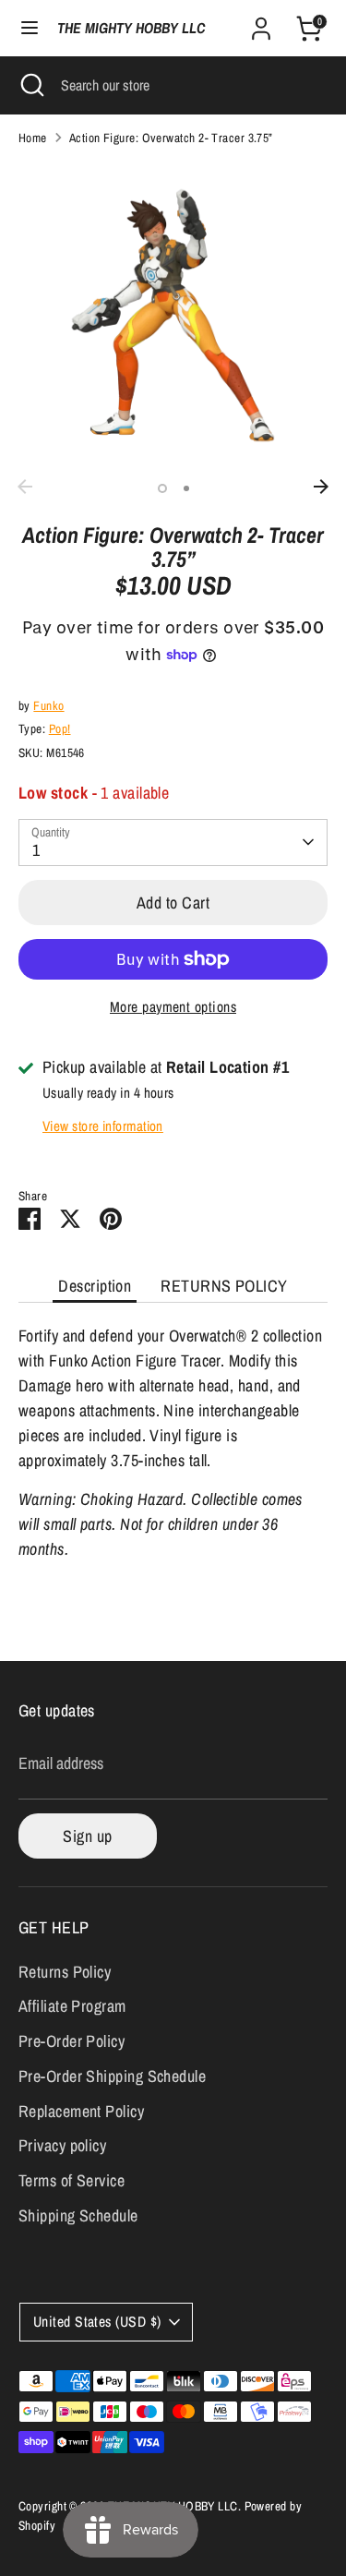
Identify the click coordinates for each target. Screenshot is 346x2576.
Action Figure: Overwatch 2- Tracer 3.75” (171, 138)
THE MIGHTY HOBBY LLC (131, 28)
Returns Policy (65, 1972)
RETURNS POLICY (224, 1286)
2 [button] (186, 488)
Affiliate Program (72, 2006)
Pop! (60, 728)
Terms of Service (72, 2180)
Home (33, 138)
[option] (173, 315)
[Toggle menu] (30, 28)
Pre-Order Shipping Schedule (112, 2076)
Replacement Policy (81, 2111)
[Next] (321, 487)
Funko (48, 705)
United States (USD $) (97, 2322)
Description (95, 1286)
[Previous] (25, 487)
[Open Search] (30, 85)
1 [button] (162, 488)
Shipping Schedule (78, 2215)
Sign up (87, 1836)
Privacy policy (62, 2145)
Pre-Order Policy (72, 2041)
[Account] (261, 23)
